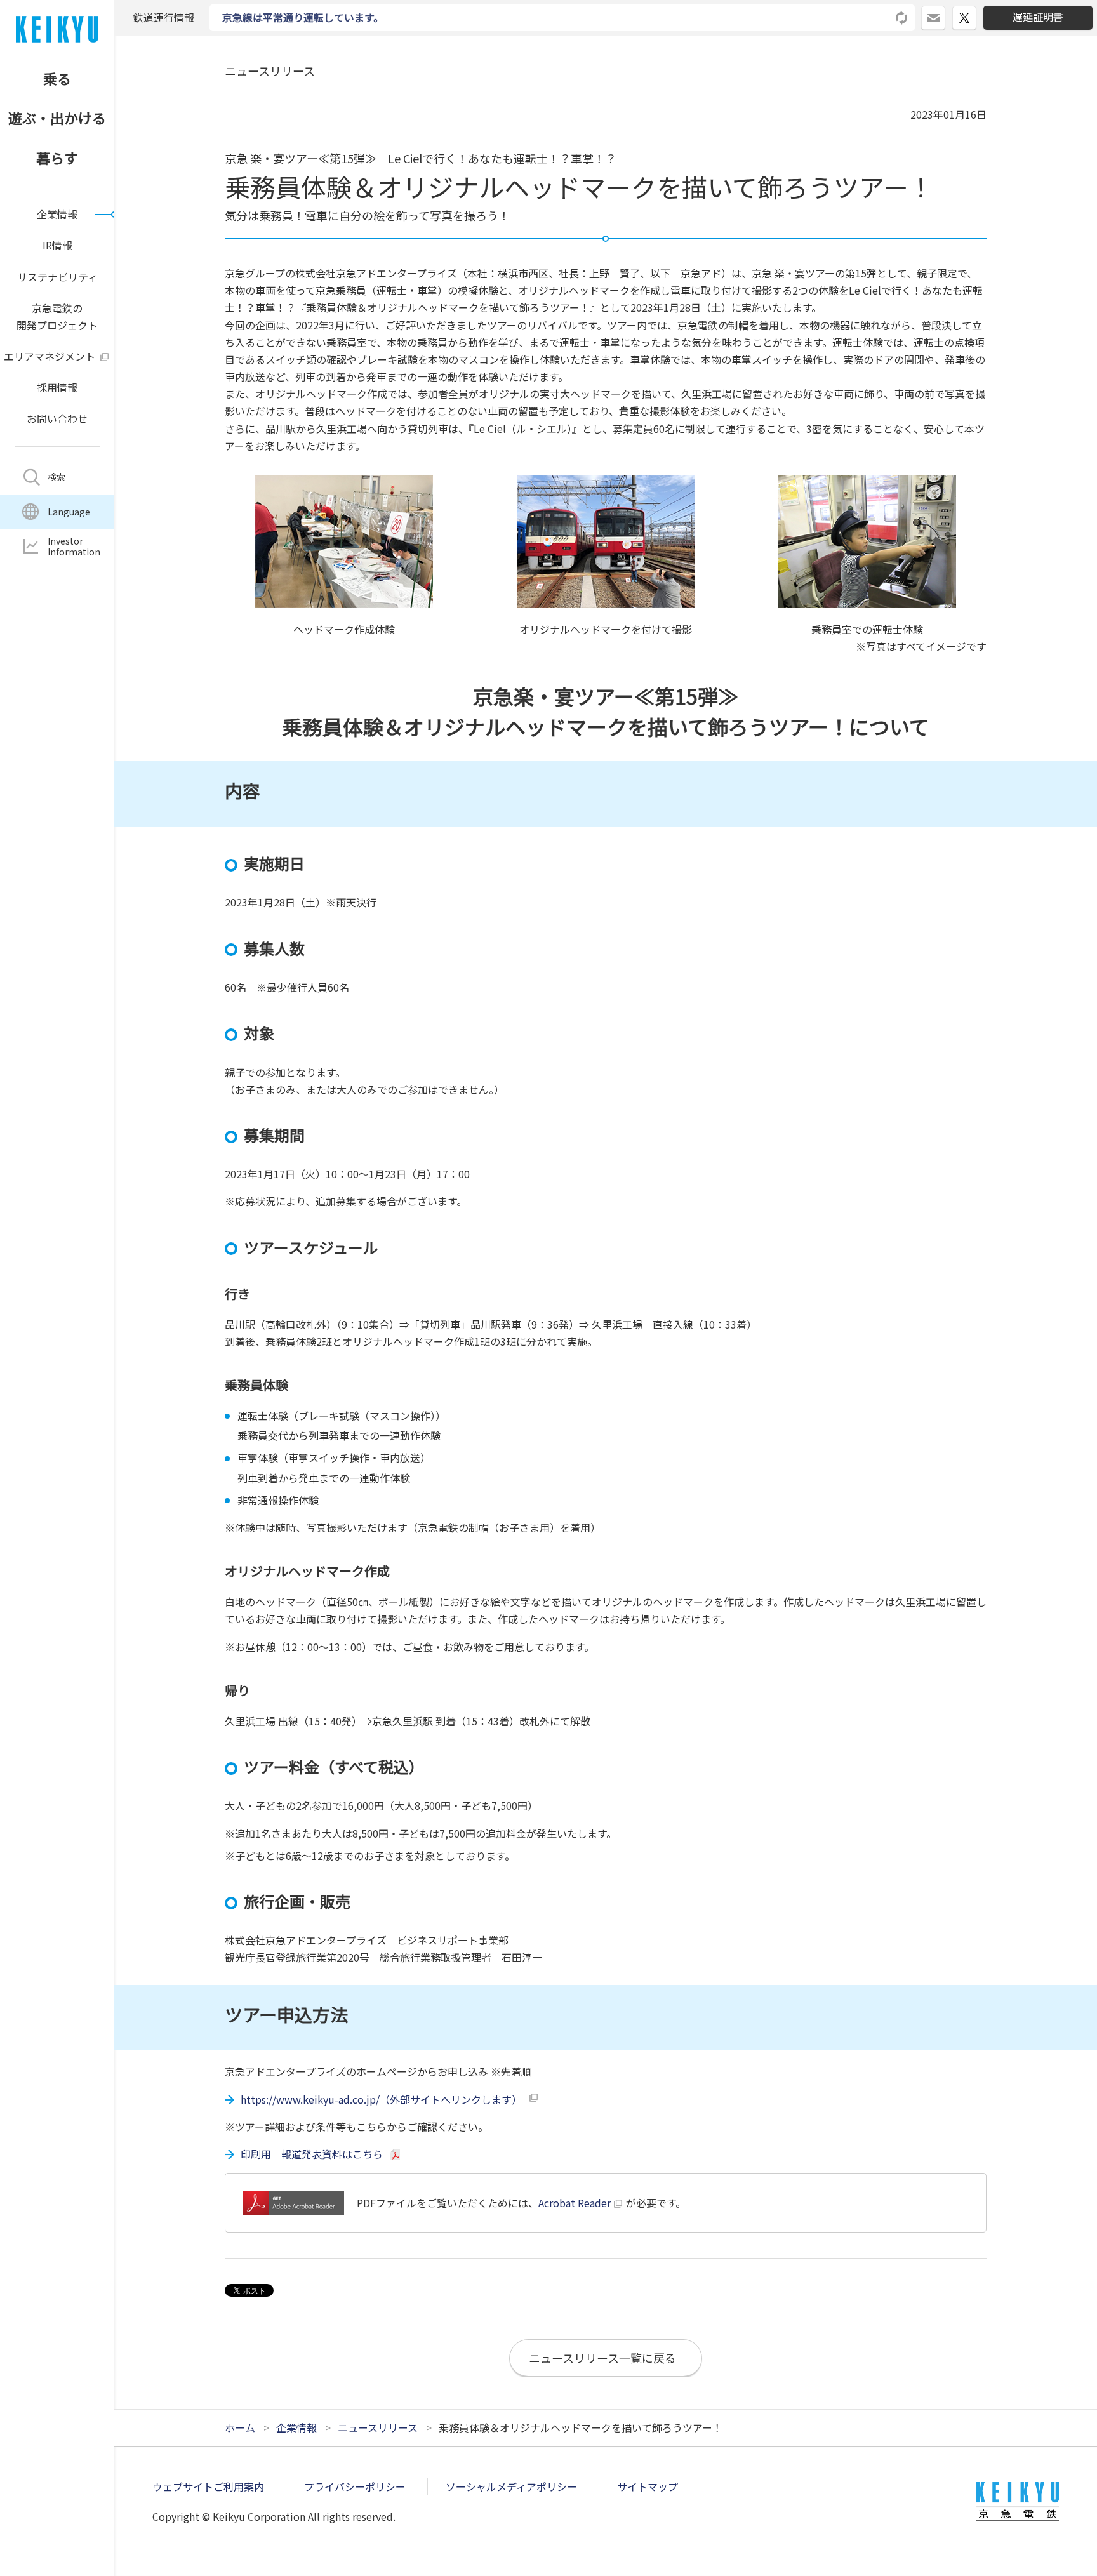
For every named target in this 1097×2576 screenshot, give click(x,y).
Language (69, 512)
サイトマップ (648, 2486)
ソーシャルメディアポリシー (511, 2486)
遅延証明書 (1038, 17)
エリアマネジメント (50, 356)
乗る (57, 78)
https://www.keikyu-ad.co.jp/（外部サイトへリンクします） (381, 2099)
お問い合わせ (57, 418)
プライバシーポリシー (355, 2486)
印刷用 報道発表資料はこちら (312, 2154)
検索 (57, 477)
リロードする (902, 18)
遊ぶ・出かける (57, 117)
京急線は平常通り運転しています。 (303, 17)
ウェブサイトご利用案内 (208, 2486)
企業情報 (57, 214)
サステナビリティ (57, 277)
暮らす (57, 157)
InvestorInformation (74, 546)
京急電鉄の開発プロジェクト (57, 316)
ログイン (945, 13)
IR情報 (57, 245)
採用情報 (57, 387)
